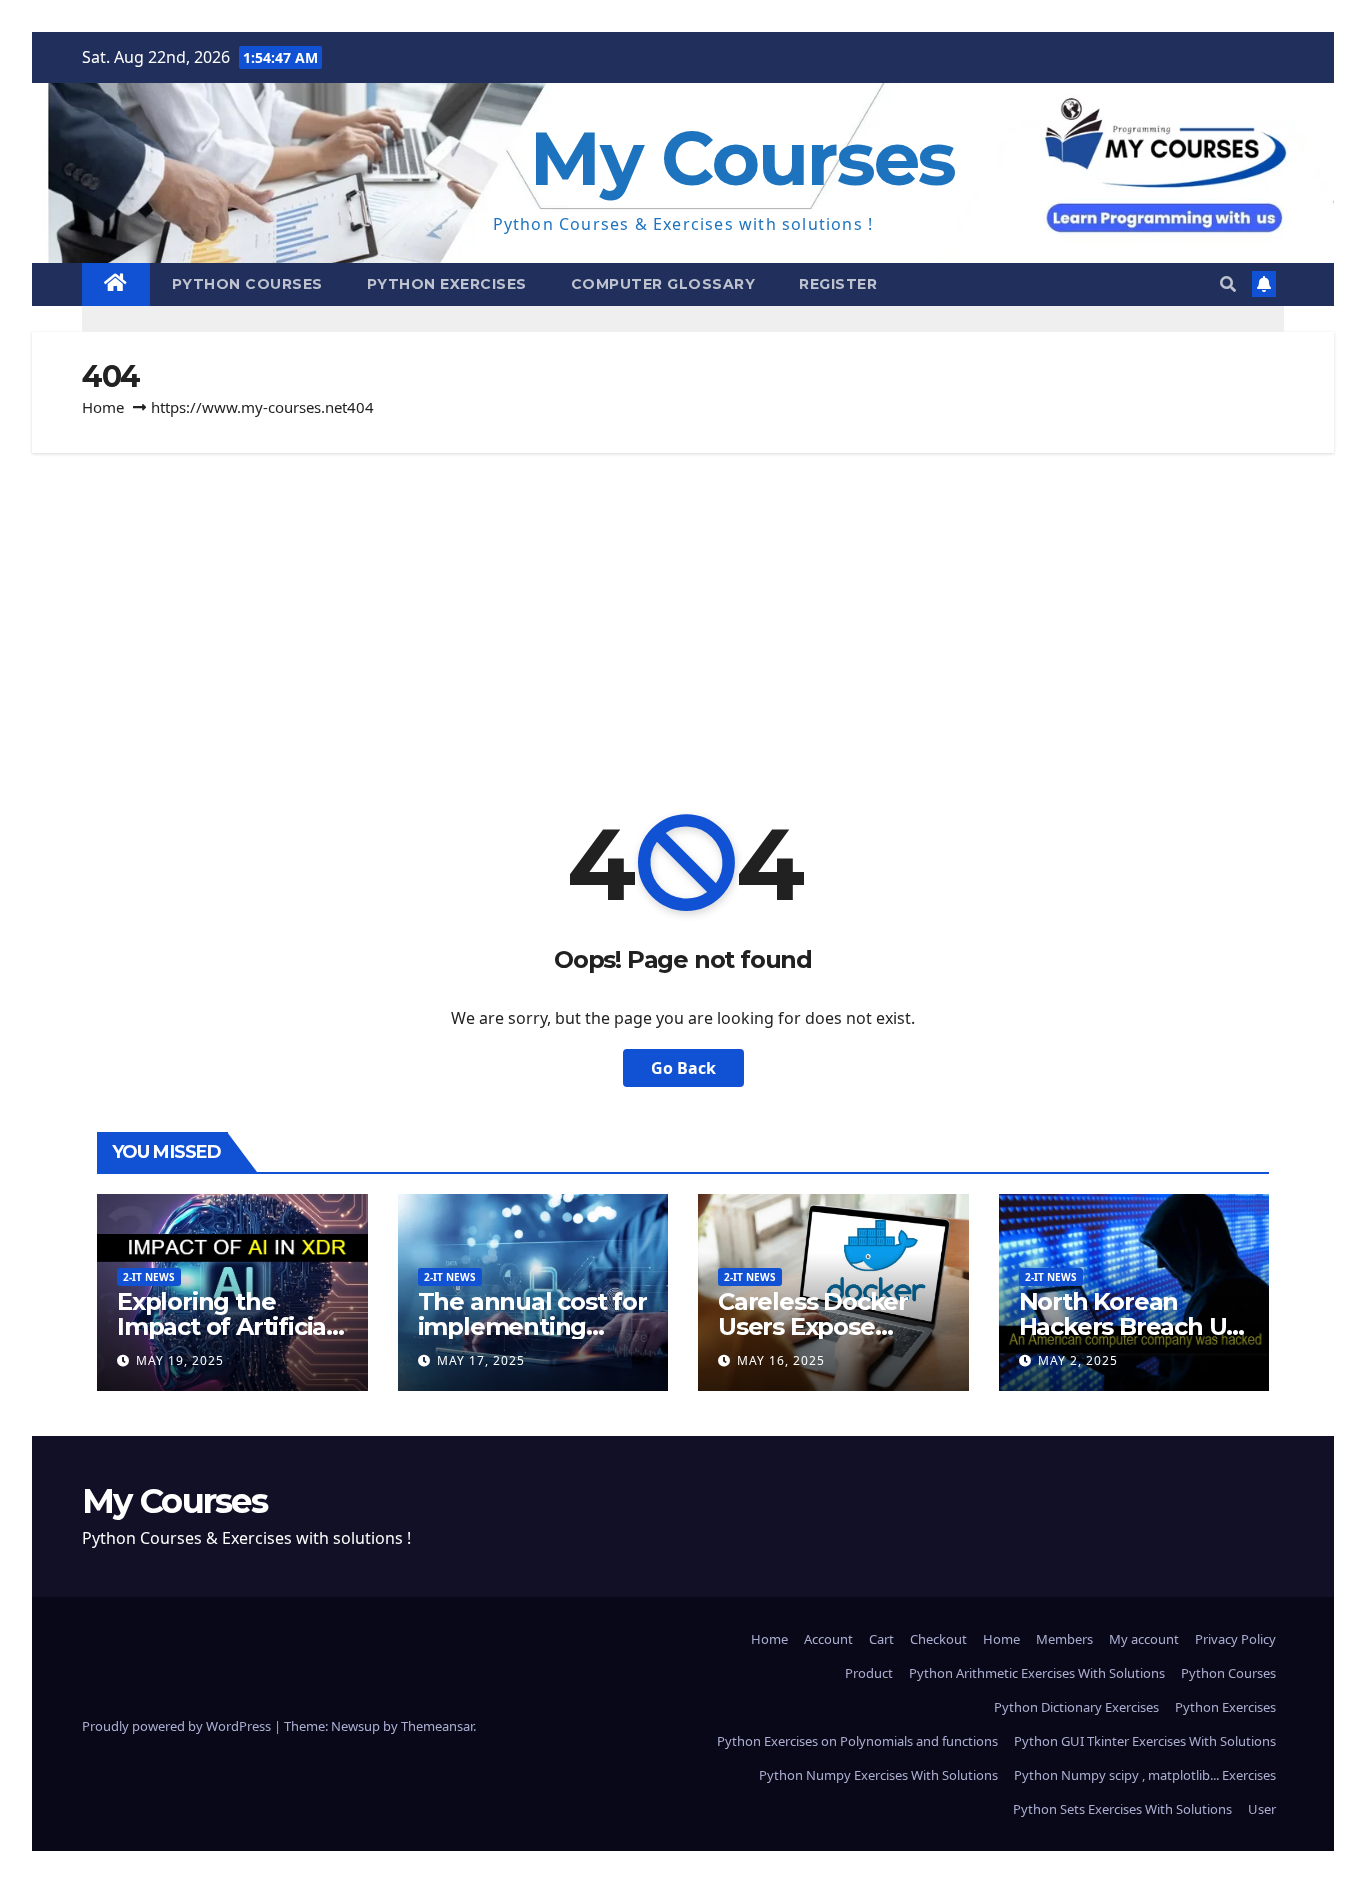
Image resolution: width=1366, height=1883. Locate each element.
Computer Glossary (663, 284)
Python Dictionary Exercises (1076, 1707)
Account (828, 1639)
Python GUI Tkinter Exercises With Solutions (1145, 1741)
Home (103, 407)
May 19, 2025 (180, 1360)
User (1262, 1809)
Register (838, 284)
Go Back (683, 1068)
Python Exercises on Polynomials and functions (857, 1741)
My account (1144, 1639)
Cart (881, 1639)
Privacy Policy (1235, 1639)
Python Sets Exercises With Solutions (1122, 1809)
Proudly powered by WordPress (178, 1726)
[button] (1228, 284)
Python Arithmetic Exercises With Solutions (1037, 1673)
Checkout (938, 1639)
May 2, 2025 (1078, 1360)
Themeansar (437, 1726)
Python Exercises (447, 284)
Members (1064, 1639)
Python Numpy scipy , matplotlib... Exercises (1145, 1775)
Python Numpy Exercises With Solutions (878, 1775)
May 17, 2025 (481, 1360)
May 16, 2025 (781, 1360)
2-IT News (149, 1277)
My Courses (742, 158)
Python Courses (247, 284)
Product (869, 1673)
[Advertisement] (683, 603)
